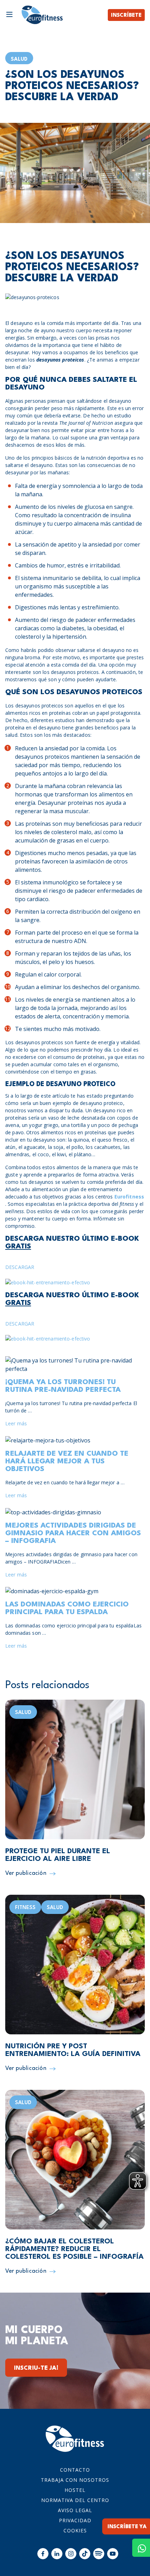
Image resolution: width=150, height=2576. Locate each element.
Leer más (16, 1423)
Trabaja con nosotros (75, 2480)
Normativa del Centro (75, 2500)
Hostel (75, 2490)
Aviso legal (75, 2510)
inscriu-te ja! (36, 2368)
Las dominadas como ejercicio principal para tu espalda (67, 1609)
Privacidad (75, 2520)
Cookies (75, 2530)
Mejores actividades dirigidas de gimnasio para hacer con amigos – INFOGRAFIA (73, 1534)
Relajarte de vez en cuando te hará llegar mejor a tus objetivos (67, 1462)
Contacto (75, 2470)
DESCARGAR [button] (20, 1267)
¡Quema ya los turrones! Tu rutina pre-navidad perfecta (63, 1386)
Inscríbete (126, 16)
